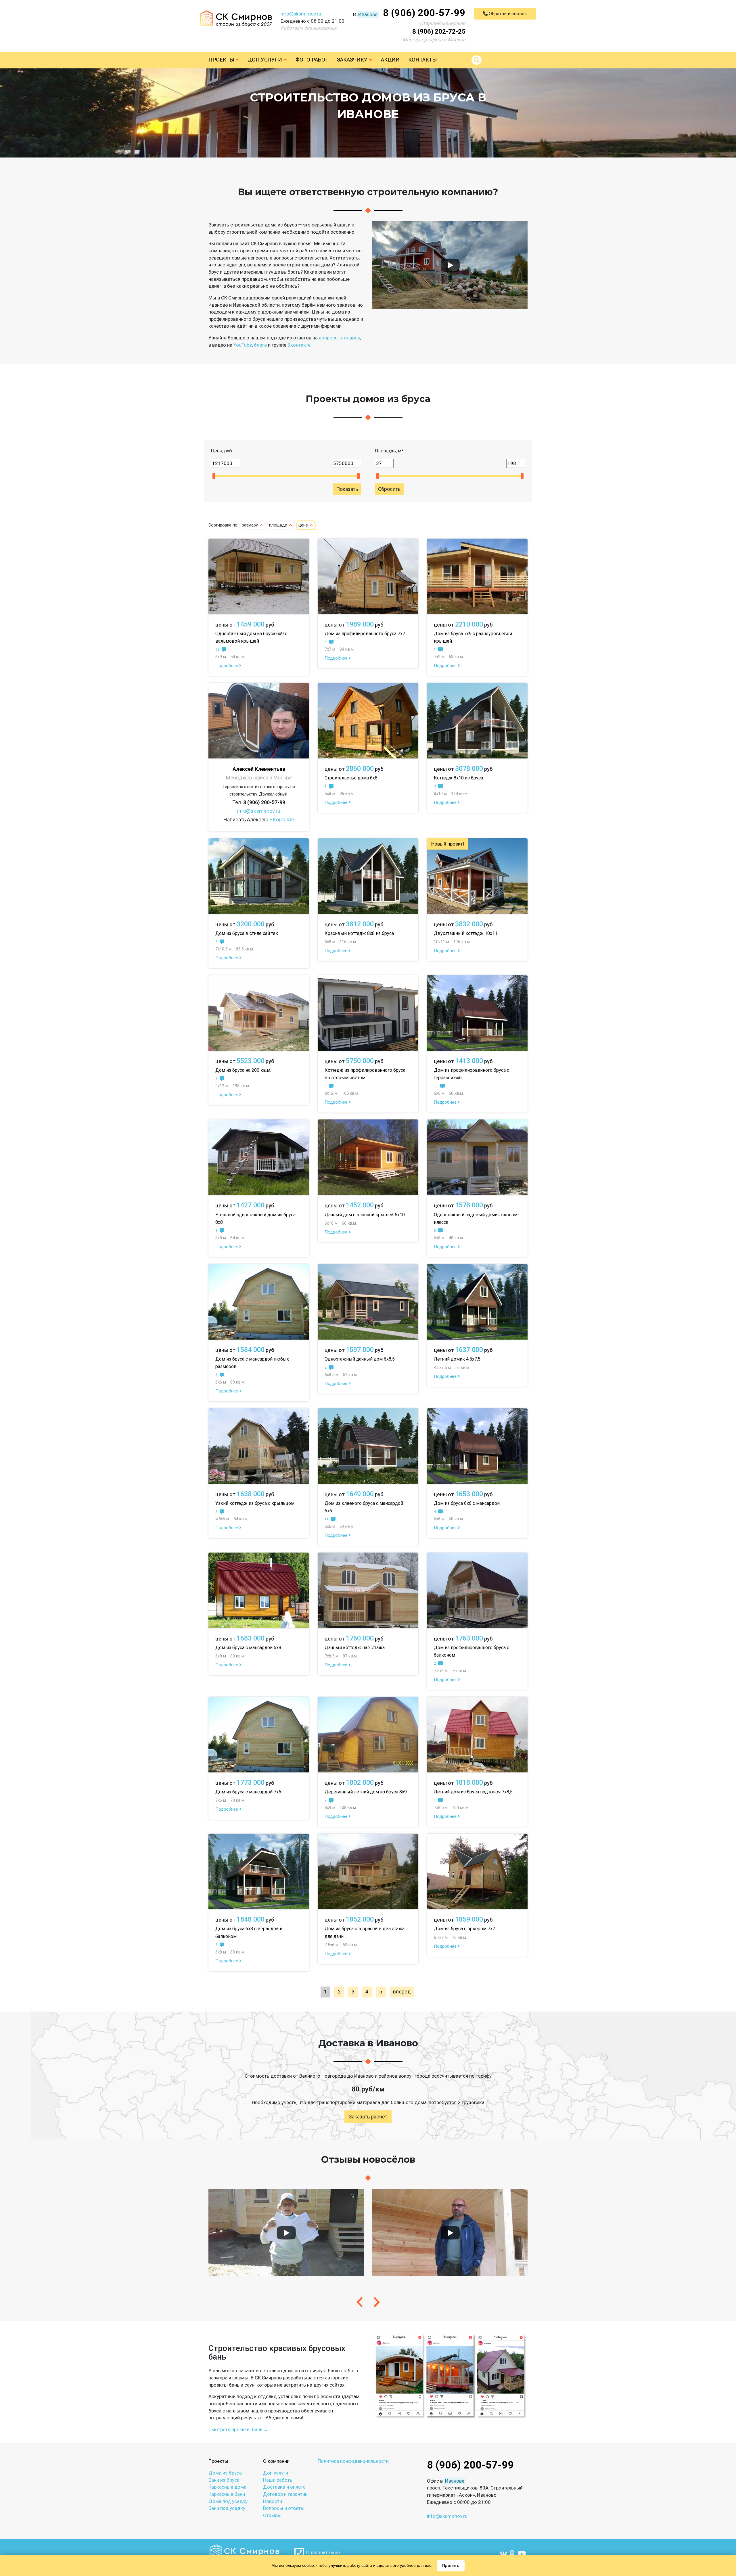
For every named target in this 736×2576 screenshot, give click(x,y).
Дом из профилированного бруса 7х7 (365, 634)
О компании (276, 2461)
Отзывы (272, 2515)
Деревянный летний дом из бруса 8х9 (366, 1792)
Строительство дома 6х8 (351, 778)
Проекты (222, 60)
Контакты (422, 60)
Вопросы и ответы (284, 2508)
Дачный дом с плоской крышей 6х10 (365, 1215)
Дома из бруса (225, 2473)
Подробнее (227, 666)
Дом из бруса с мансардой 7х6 (248, 1792)
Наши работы (278, 2480)
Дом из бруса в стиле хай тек (247, 933)
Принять (451, 2565)
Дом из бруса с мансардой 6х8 (248, 1648)
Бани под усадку (227, 2508)
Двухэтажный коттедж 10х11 (466, 933)
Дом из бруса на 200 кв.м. (243, 1070)
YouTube (243, 345)
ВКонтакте (282, 820)
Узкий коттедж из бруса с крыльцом (255, 1503)
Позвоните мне (322, 2552)
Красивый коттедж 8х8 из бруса (359, 933)
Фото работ (312, 60)
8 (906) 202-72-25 (439, 31)
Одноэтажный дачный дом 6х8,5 (360, 1359)
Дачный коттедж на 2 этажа (355, 1648)
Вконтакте (299, 345)
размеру (250, 525)
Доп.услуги (266, 60)
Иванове (368, 14)
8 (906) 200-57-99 (424, 13)
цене (304, 525)
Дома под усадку (228, 2501)
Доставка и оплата (284, 2487)
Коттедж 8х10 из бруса (458, 778)
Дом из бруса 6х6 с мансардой (467, 1503)
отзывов (350, 338)
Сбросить (389, 489)
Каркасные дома (227, 2487)
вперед (402, 1992)
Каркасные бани (227, 2494)
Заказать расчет (368, 2117)
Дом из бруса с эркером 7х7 (464, 1929)
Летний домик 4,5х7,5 (457, 1359)
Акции (390, 60)
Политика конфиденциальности (353, 2461)
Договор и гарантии (285, 2494)
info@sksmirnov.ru (301, 14)
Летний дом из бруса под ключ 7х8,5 (473, 1792)
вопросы (329, 338)
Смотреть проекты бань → (238, 2429)
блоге (260, 345)
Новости (273, 2501)
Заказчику (353, 60)
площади (279, 525)
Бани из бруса (224, 2480)
